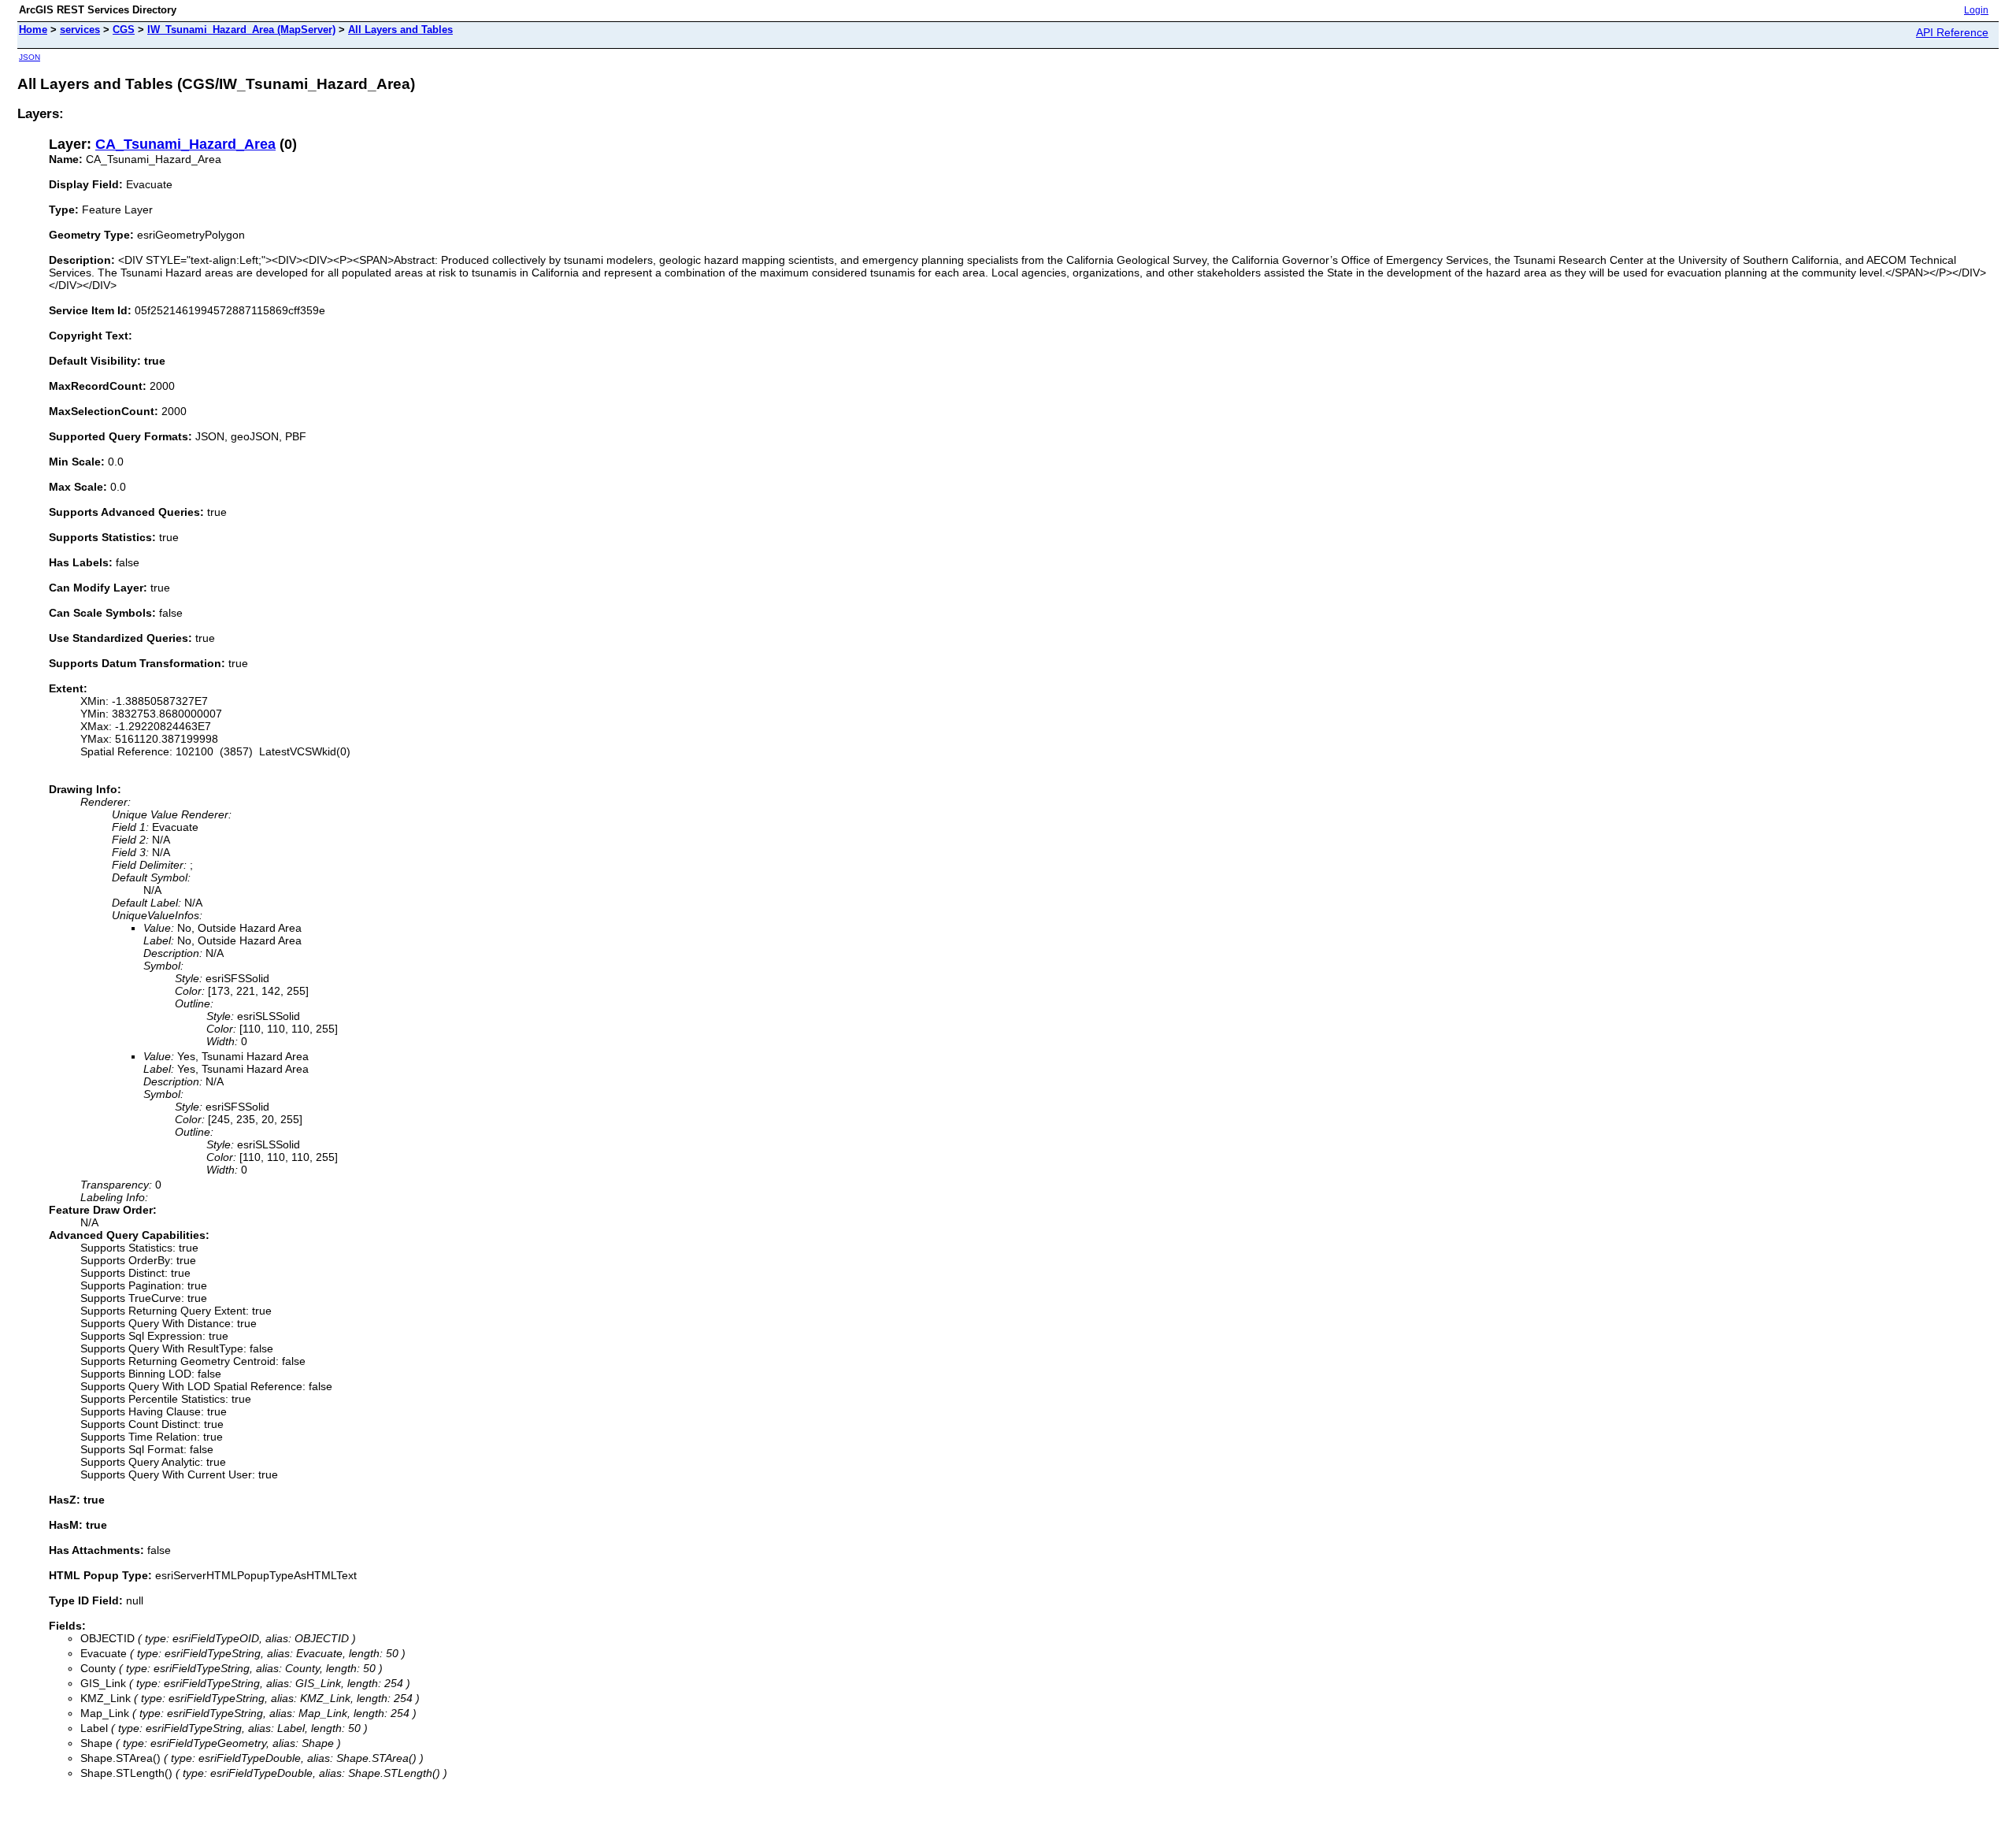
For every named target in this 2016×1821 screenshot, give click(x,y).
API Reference (1952, 32)
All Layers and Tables (400, 30)
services (80, 30)
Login (1976, 10)
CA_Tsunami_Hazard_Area (185, 144)
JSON (30, 57)
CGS (124, 30)
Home (33, 30)
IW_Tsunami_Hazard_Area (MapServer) (241, 30)
